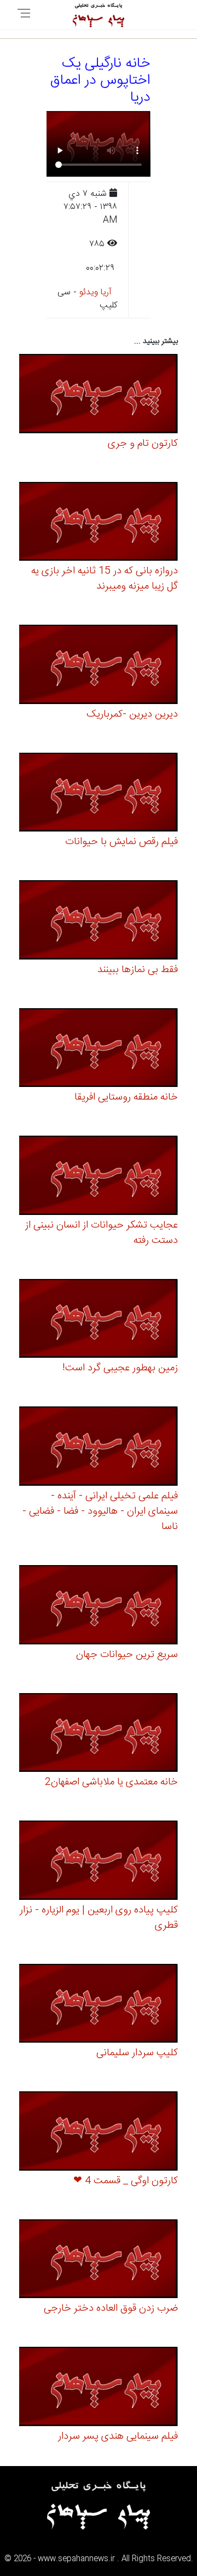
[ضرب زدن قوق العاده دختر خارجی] (99, 2261)
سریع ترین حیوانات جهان (127, 1655)
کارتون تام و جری (143, 444)
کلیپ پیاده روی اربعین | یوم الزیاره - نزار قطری (99, 1918)
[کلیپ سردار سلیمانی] (99, 2005)
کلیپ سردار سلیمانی (137, 2053)
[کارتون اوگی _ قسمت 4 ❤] (99, 2133)
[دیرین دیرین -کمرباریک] (99, 666)
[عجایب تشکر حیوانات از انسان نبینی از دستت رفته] (99, 1177)
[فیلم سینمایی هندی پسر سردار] (99, 2388)
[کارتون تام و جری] (99, 395)
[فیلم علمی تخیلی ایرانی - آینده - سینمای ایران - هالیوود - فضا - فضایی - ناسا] (99, 1448)
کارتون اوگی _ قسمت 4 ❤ (126, 2181)
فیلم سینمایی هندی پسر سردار (118, 2437)
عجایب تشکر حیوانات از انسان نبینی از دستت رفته (102, 1233)
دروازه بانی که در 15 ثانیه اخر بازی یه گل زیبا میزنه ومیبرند (105, 579)
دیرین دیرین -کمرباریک (132, 714)
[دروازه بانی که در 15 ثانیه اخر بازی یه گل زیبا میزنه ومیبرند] (99, 523)
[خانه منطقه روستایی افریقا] (99, 1049)
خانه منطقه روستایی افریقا (126, 1097)
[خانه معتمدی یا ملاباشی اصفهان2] (99, 1734)
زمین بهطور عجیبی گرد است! (120, 1368)
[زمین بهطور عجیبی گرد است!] (99, 1320)
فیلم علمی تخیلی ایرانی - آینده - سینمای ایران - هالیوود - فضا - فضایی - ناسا (100, 1511)
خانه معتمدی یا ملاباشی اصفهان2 (111, 1782)
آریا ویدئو (95, 292)
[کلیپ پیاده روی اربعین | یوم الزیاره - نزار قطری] (99, 1862)
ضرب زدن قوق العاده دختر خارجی (111, 2308)
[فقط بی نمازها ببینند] (99, 921)
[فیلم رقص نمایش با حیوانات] (99, 794)
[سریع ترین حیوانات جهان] (99, 1606)
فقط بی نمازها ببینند (138, 970)
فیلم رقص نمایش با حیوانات (121, 842)
